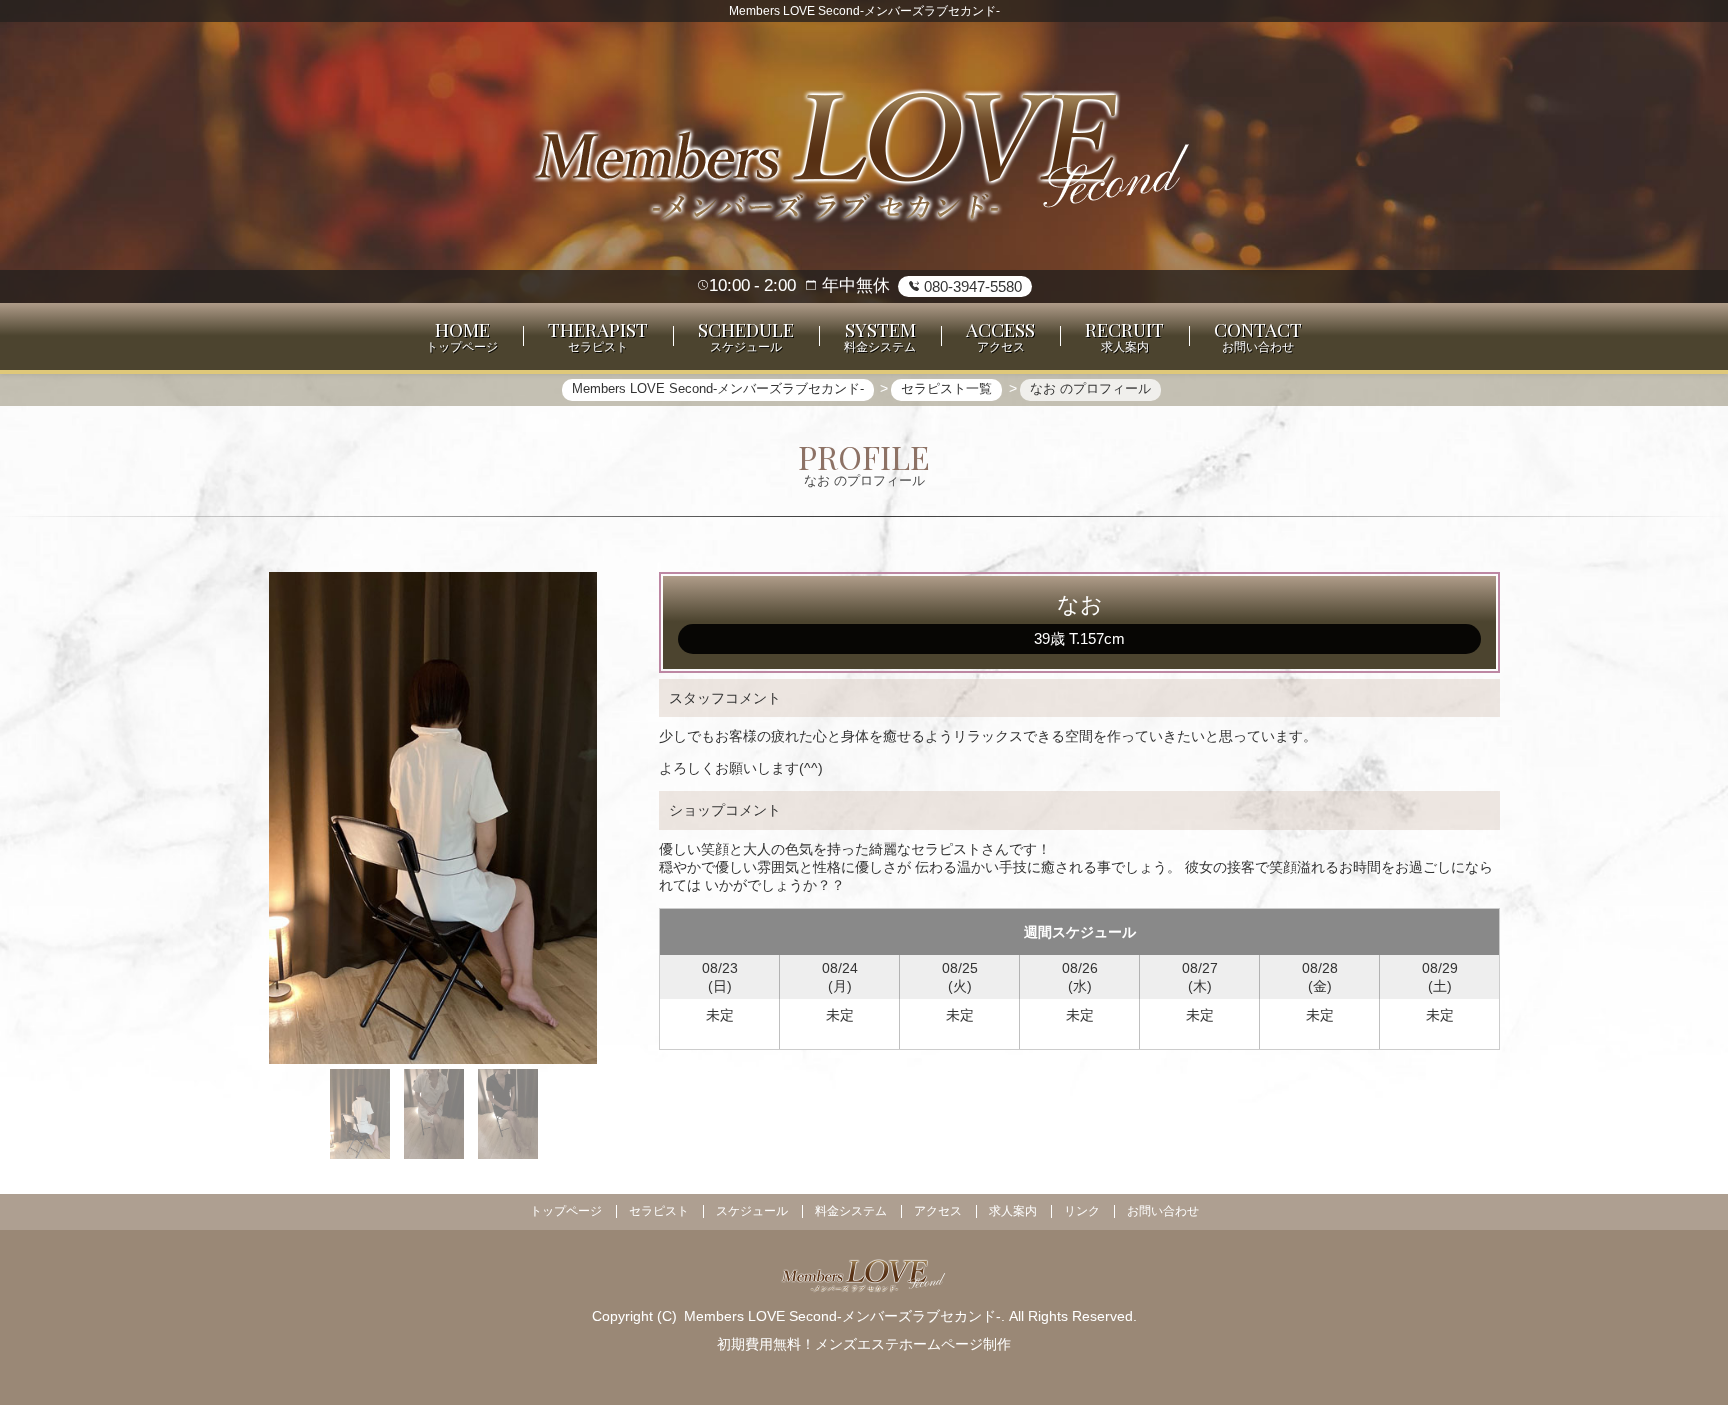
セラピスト (659, 1211)
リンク (1082, 1211)
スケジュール (752, 1211)
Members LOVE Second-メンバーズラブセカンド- (842, 1316)
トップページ (566, 1211)
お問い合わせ (1163, 1211)
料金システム (851, 1211)
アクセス (938, 1211)
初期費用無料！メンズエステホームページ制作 (864, 1344)
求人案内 (1013, 1211)
